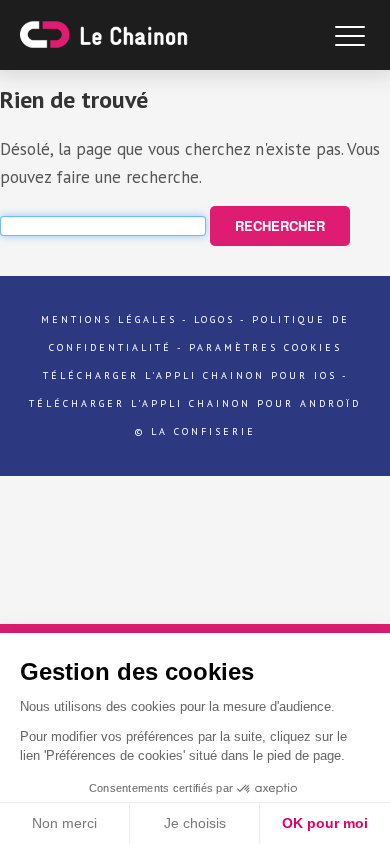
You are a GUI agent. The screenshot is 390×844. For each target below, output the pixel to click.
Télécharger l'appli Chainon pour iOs (190, 375)
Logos (214, 319)
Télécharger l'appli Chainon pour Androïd (195, 403)
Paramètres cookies (265, 347)
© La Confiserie (195, 431)
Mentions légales (109, 319)
